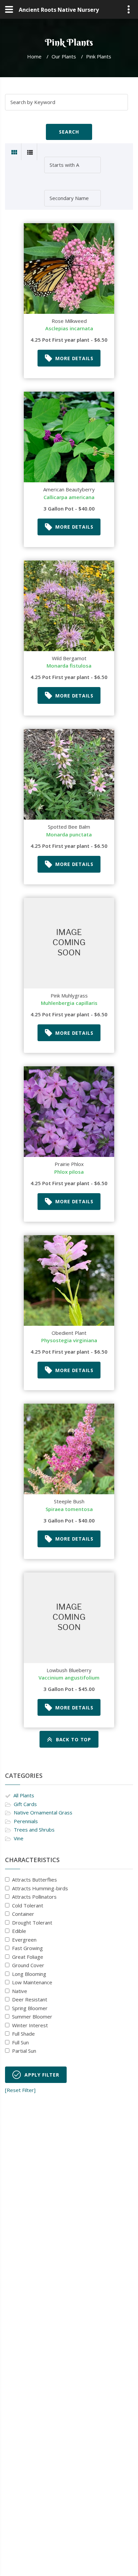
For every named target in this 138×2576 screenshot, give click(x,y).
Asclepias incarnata (69, 328)
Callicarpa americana (69, 497)
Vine (19, 1838)
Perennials (26, 1821)
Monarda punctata (69, 834)
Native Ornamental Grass (43, 1812)
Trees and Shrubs (34, 1830)
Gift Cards (25, 1804)
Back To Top (74, 1739)
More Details (74, 358)
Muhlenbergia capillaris (69, 1003)
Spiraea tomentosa (69, 1509)
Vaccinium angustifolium (69, 1678)
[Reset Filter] (20, 2090)
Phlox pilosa (69, 1172)
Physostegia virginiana (69, 1340)
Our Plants (64, 56)
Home (34, 56)
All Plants (24, 1795)
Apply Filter (42, 2075)
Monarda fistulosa (69, 666)
